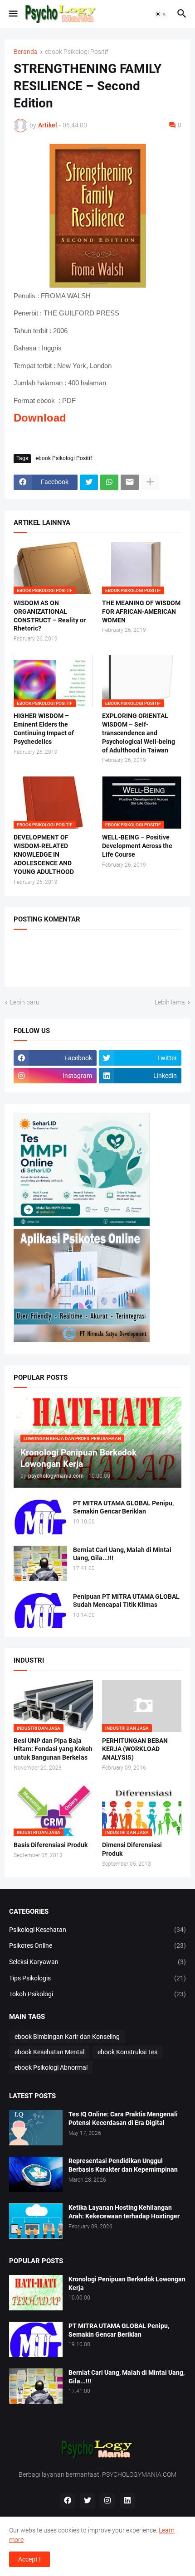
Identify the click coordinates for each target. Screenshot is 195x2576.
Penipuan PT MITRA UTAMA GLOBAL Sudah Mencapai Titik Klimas (126, 1601)
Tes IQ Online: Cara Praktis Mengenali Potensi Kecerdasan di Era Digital (123, 2118)
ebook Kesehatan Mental (49, 2052)
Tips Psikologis (97, 1978)
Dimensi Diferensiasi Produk (132, 1849)
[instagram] (107, 2501)
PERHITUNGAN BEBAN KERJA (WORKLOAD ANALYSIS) (135, 1749)
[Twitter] (89, 482)
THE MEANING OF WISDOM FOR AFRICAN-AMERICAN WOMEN (141, 611)
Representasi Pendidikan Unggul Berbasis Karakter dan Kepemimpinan (123, 2165)
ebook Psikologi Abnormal (51, 2067)
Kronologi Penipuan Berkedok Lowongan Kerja (127, 2283)
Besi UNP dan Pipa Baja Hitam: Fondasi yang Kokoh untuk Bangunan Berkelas (53, 1749)
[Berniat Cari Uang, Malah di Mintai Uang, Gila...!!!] (40, 1563)
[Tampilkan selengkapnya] (150, 482)
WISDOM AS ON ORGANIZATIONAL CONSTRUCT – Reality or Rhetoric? (50, 616)
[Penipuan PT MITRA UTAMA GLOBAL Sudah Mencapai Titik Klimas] (40, 1610)
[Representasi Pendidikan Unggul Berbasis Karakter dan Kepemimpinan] (36, 2174)
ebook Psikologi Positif (77, 52)
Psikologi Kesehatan (97, 1930)
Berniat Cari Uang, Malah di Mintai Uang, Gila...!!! (122, 1554)
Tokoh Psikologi (97, 1994)
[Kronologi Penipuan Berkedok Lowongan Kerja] (36, 2293)
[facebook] (68, 2501)
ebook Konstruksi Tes (127, 2052)
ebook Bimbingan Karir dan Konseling (67, 2037)
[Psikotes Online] (82, 1224)
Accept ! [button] (29, 2559)
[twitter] (88, 2501)
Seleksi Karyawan (97, 1962)
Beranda (26, 52)
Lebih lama (170, 1002)
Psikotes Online (97, 1945)
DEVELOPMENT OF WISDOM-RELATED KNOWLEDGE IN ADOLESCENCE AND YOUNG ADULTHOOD (44, 854)
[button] (12, 14)
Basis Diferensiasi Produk (51, 1845)
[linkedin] (127, 2501)
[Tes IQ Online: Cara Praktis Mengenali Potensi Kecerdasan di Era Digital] (36, 2128)
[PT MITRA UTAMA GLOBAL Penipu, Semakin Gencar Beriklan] (40, 1517)
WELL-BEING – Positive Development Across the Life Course (137, 846)
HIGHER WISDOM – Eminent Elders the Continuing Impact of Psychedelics (44, 729)
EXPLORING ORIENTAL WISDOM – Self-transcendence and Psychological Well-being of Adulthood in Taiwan (139, 733)
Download (40, 418)
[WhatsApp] (109, 482)
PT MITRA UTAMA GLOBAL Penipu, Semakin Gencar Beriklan (123, 1507)
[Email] (130, 482)
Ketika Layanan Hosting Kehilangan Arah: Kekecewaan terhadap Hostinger (124, 2212)
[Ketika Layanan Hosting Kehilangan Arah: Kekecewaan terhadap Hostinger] (36, 2221)
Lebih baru (25, 1002)
